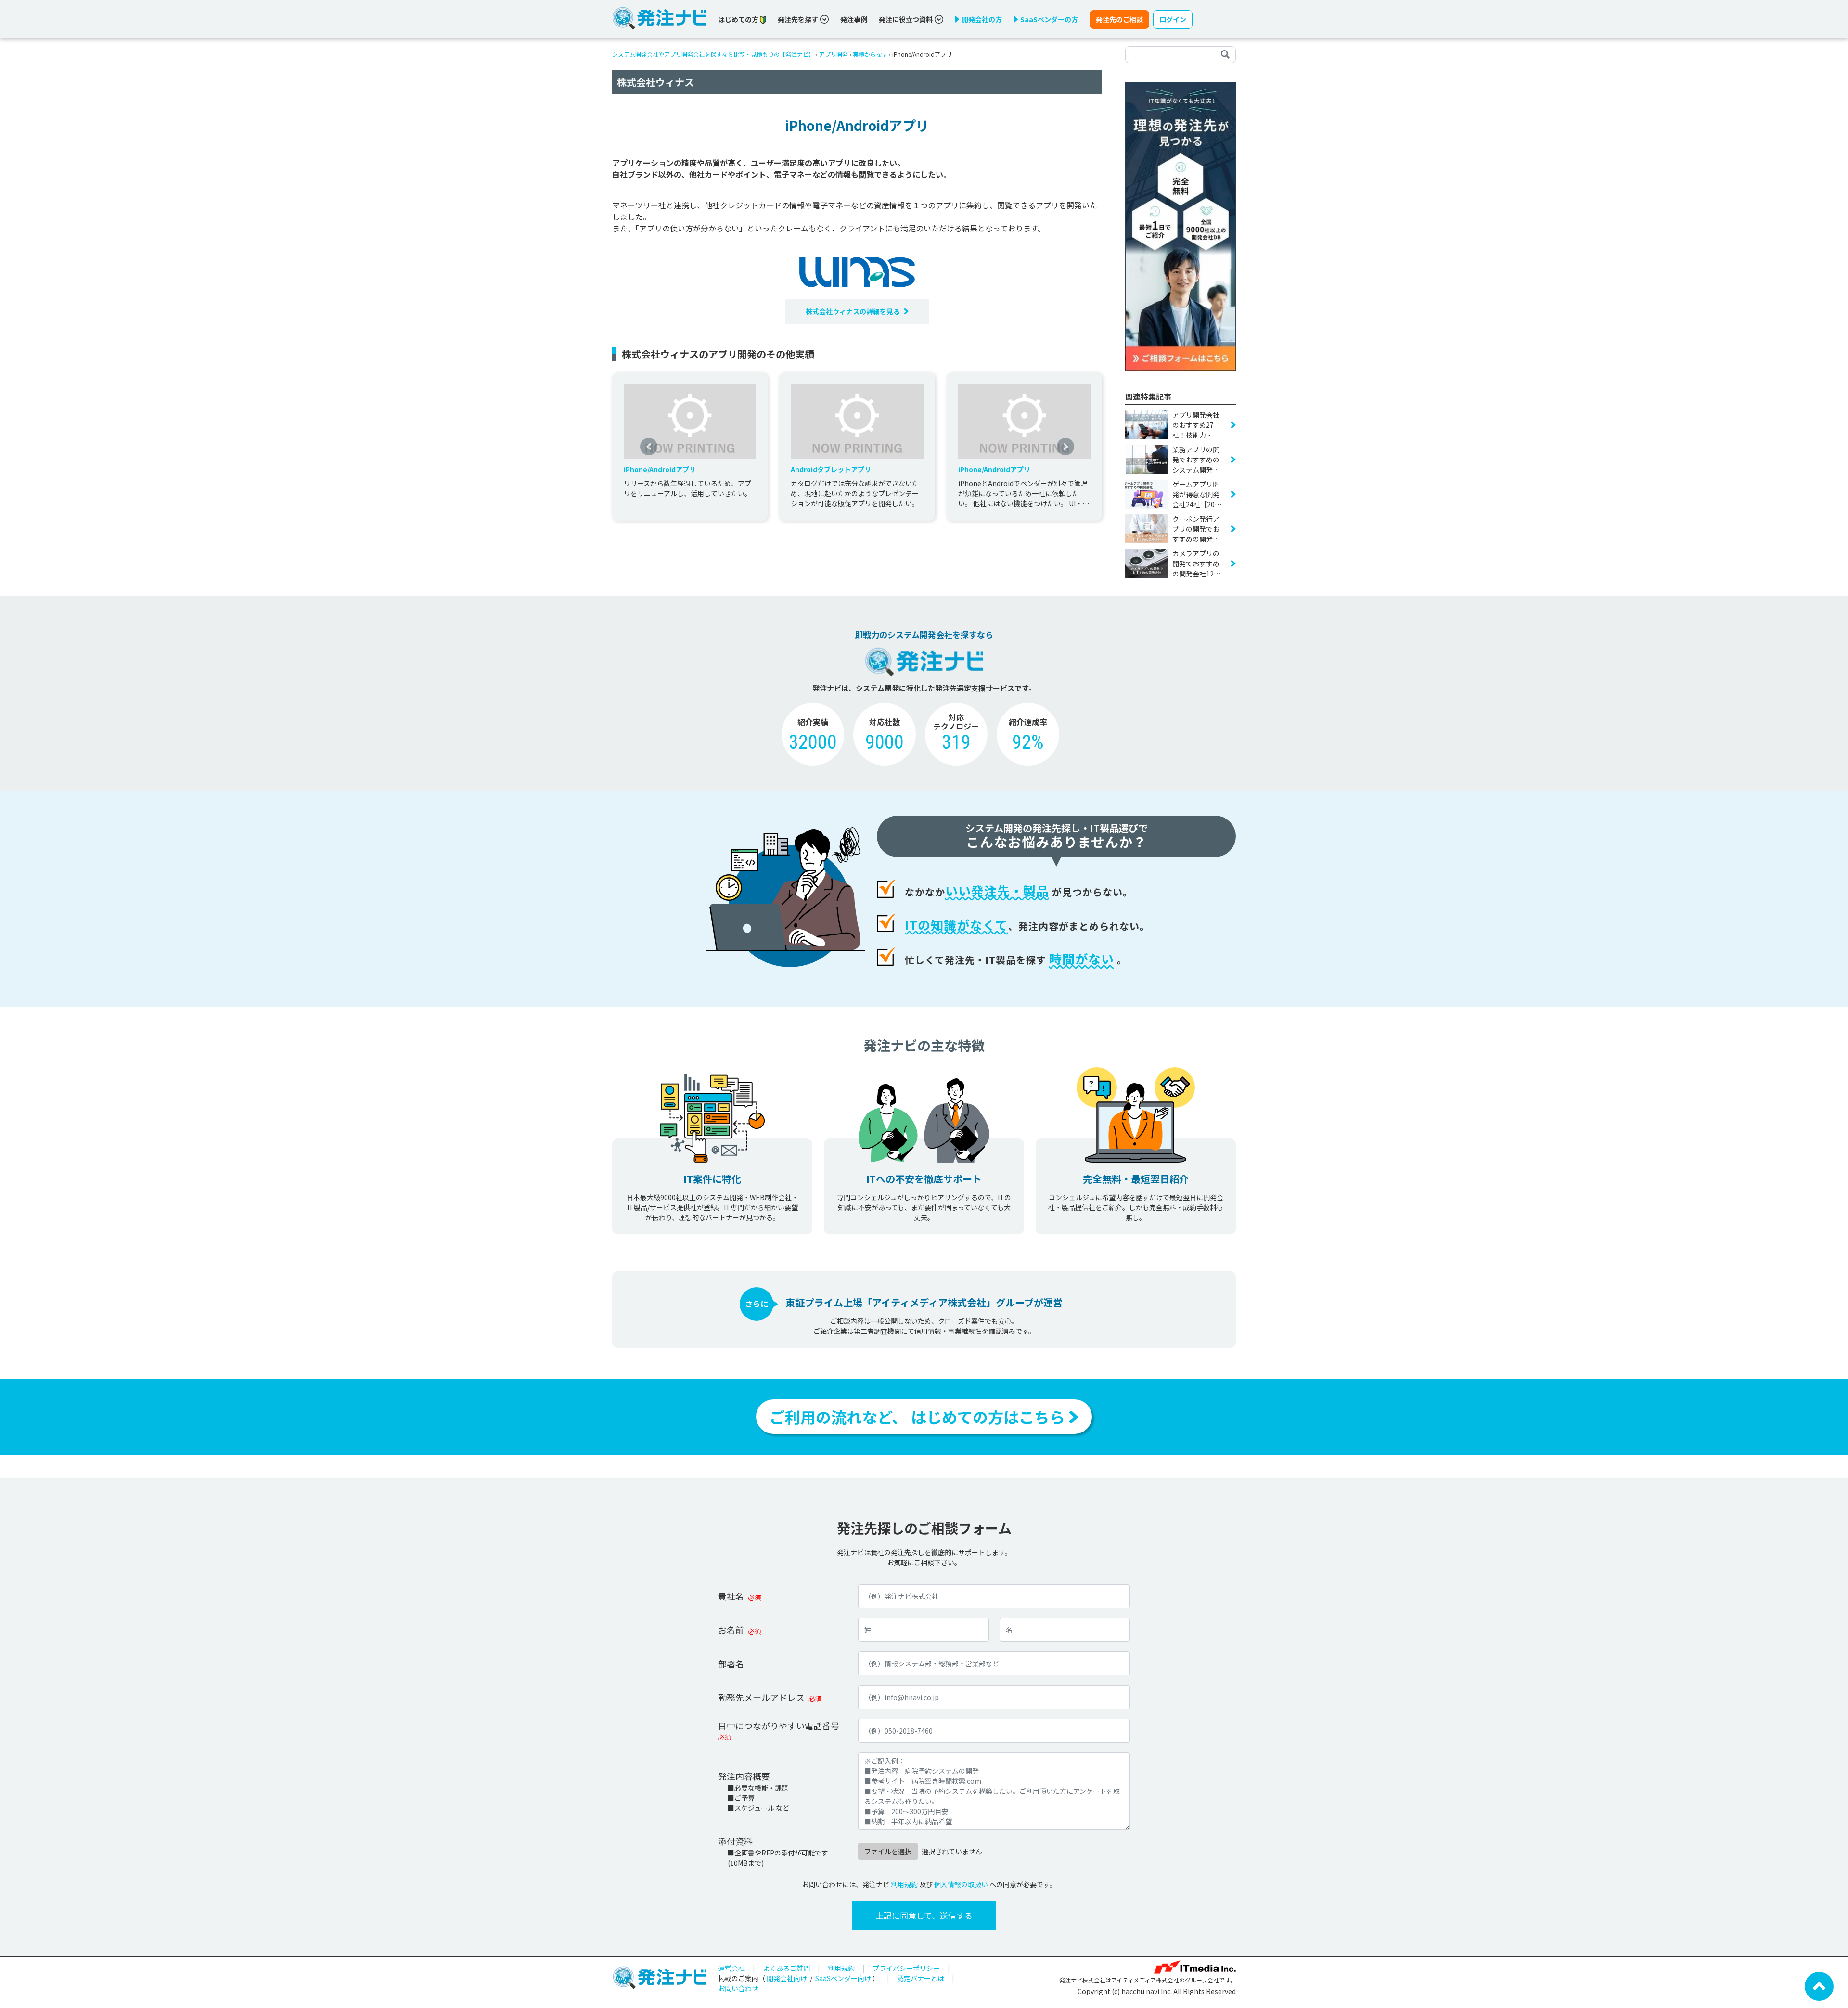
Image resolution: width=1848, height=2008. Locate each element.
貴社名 (731, 1596)
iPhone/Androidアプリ (660, 469)
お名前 (731, 1630)
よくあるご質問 (786, 1968)
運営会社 (731, 1968)
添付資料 (735, 1841)
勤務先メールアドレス (761, 1697)
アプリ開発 (834, 54)
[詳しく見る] (1181, 225)
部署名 (731, 1663)
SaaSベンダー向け (843, 1978)
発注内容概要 (744, 1776)
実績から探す (870, 54)
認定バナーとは (921, 1978)
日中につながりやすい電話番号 (779, 1726)
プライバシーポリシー (906, 1968)
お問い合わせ (738, 1988)
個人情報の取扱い (961, 1884)
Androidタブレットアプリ (831, 469)
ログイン (1173, 19)
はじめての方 (739, 19)
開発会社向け (787, 1978)
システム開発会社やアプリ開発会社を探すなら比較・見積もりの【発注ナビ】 (713, 54)
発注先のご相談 (1119, 19)
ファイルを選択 (888, 1851)
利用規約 (904, 1884)
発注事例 (854, 19)
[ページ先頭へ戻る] (1819, 1985)
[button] (649, 447)
